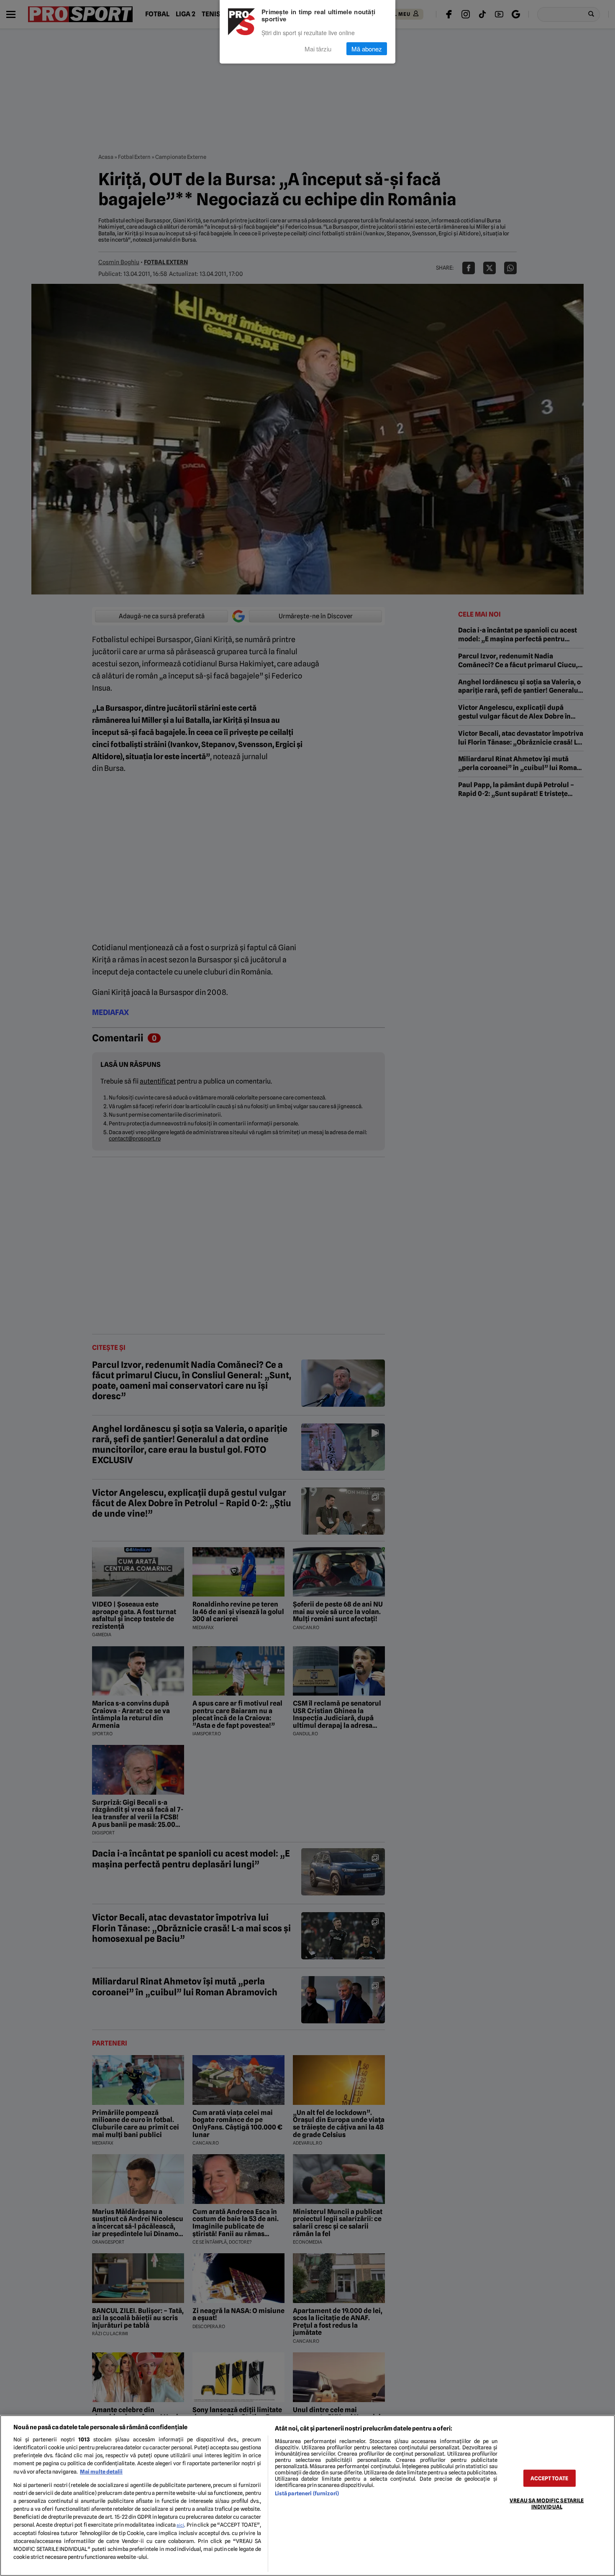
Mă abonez (367, 49)
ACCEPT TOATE (549, 2478)
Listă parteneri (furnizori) (307, 2493)
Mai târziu (318, 49)
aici (180, 2525)
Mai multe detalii (101, 2472)
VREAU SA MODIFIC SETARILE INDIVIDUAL (547, 2503)
